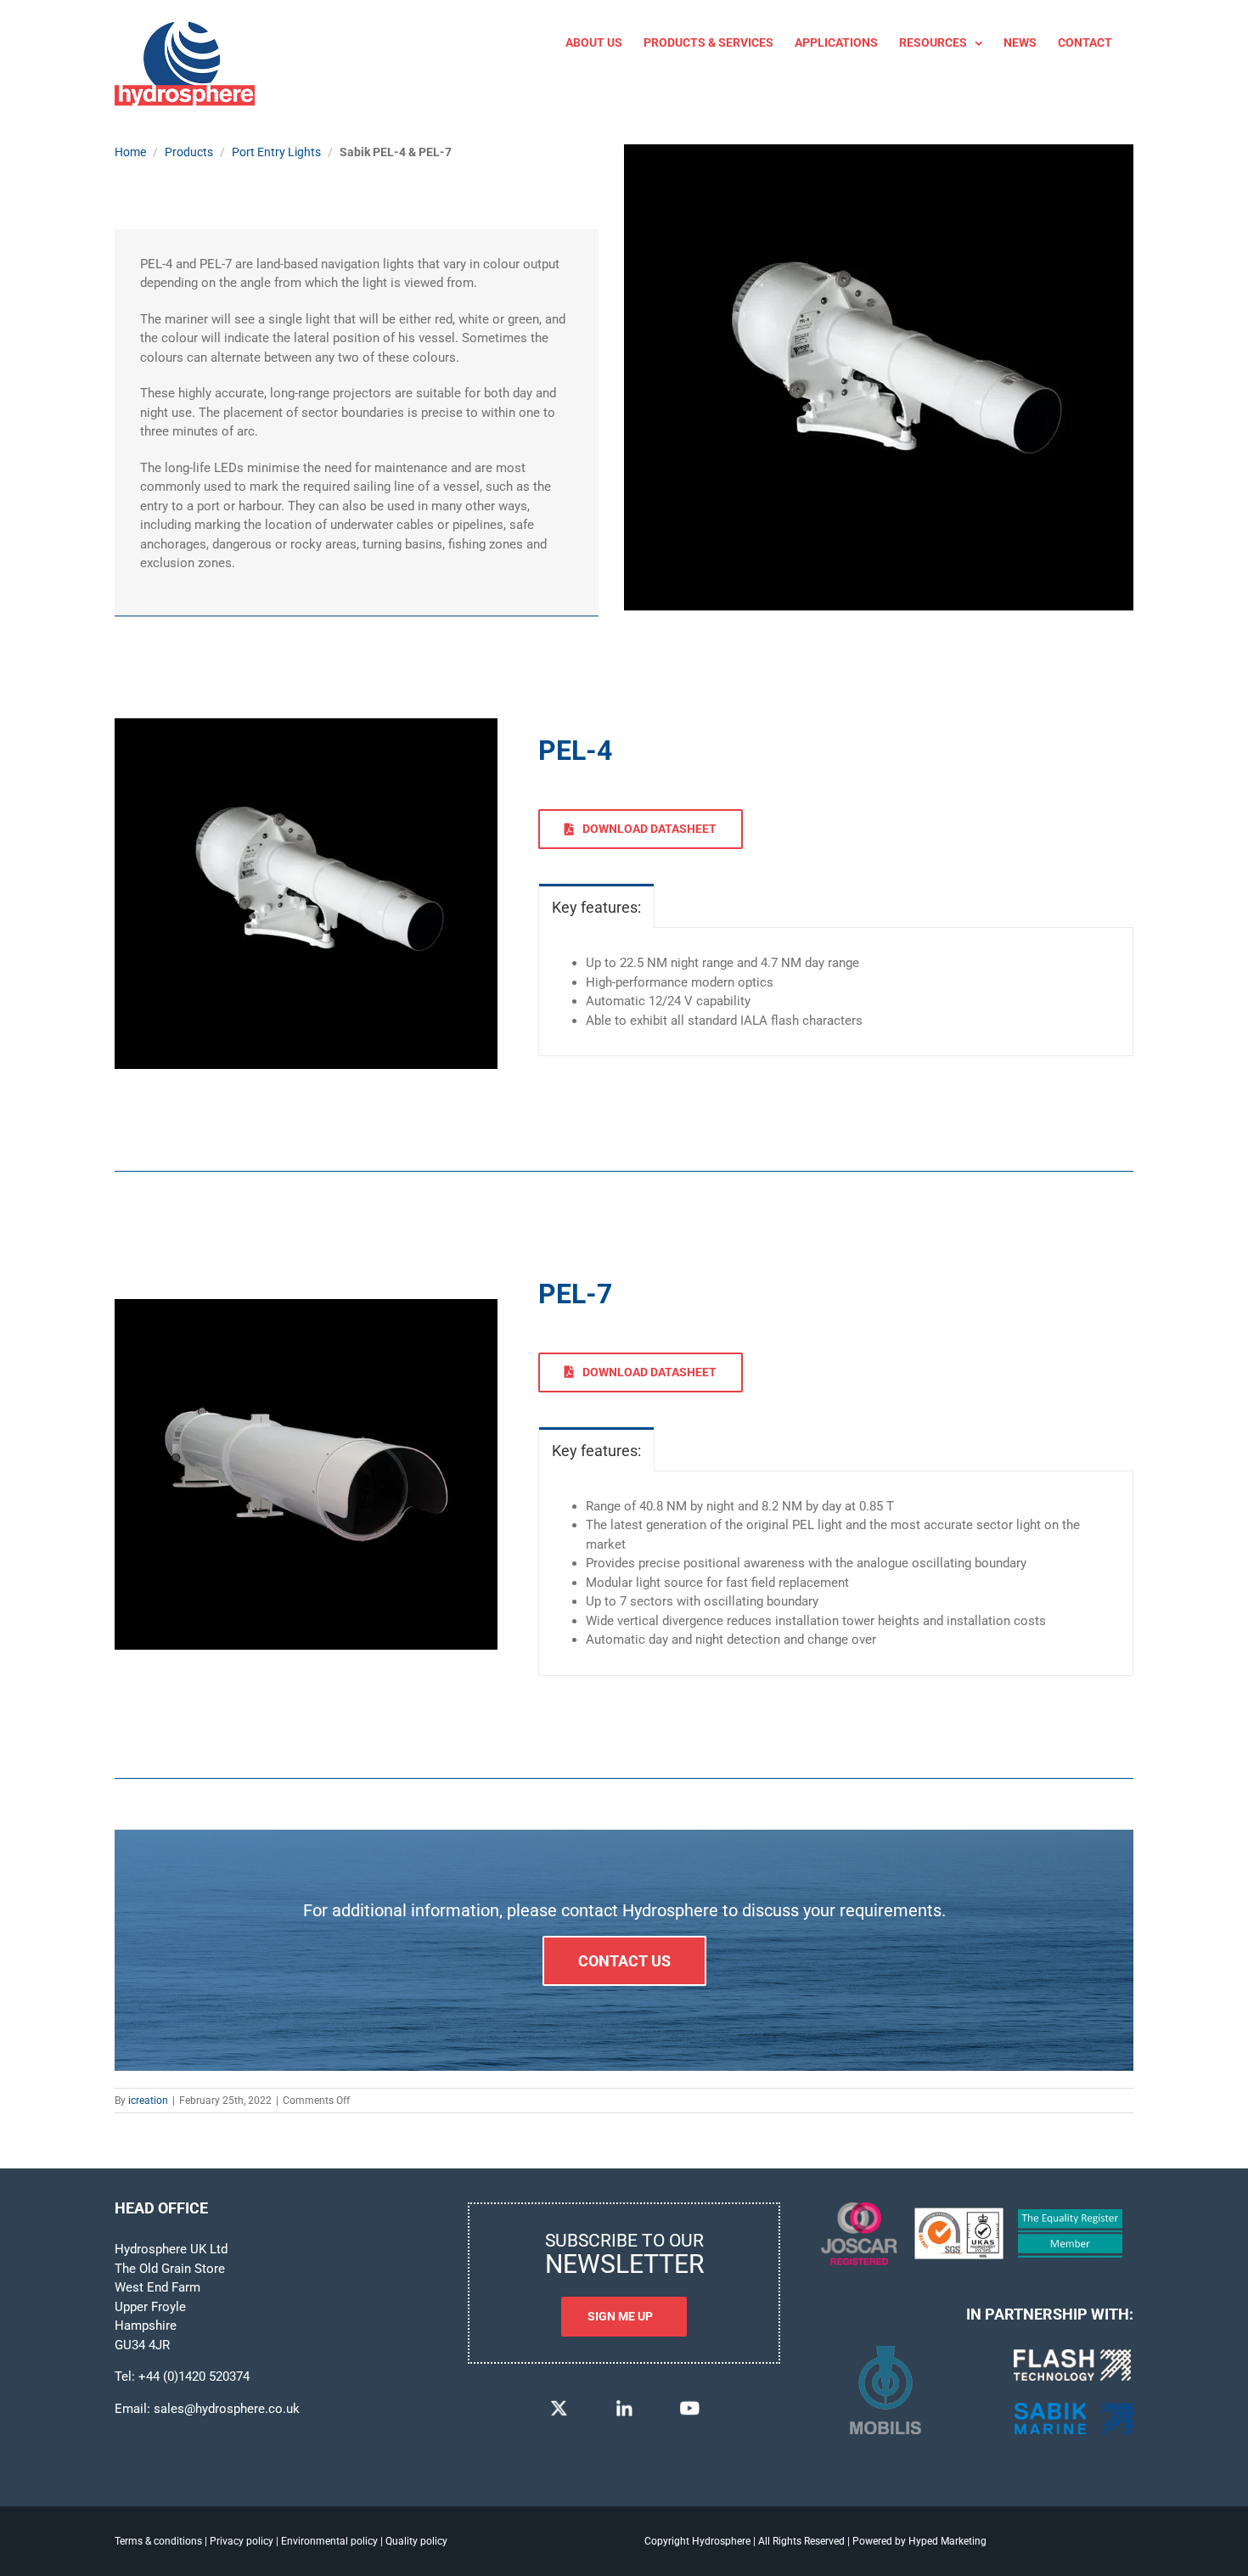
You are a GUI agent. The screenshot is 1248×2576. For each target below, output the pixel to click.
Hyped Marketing (947, 2541)
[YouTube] (689, 2404)
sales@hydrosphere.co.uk (227, 2409)
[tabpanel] (836, 992)
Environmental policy (329, 2541)
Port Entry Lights (276, 152)
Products (189, 152)
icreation (148, 2101)
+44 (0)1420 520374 (194, 2376)
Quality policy (416, 2541)
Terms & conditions (158, 2541)
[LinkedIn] (624, 2404)
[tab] (596, 906)
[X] (559, 2404)
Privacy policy (242, 2541)
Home (130, 152)
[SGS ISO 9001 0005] (959, 2213)
